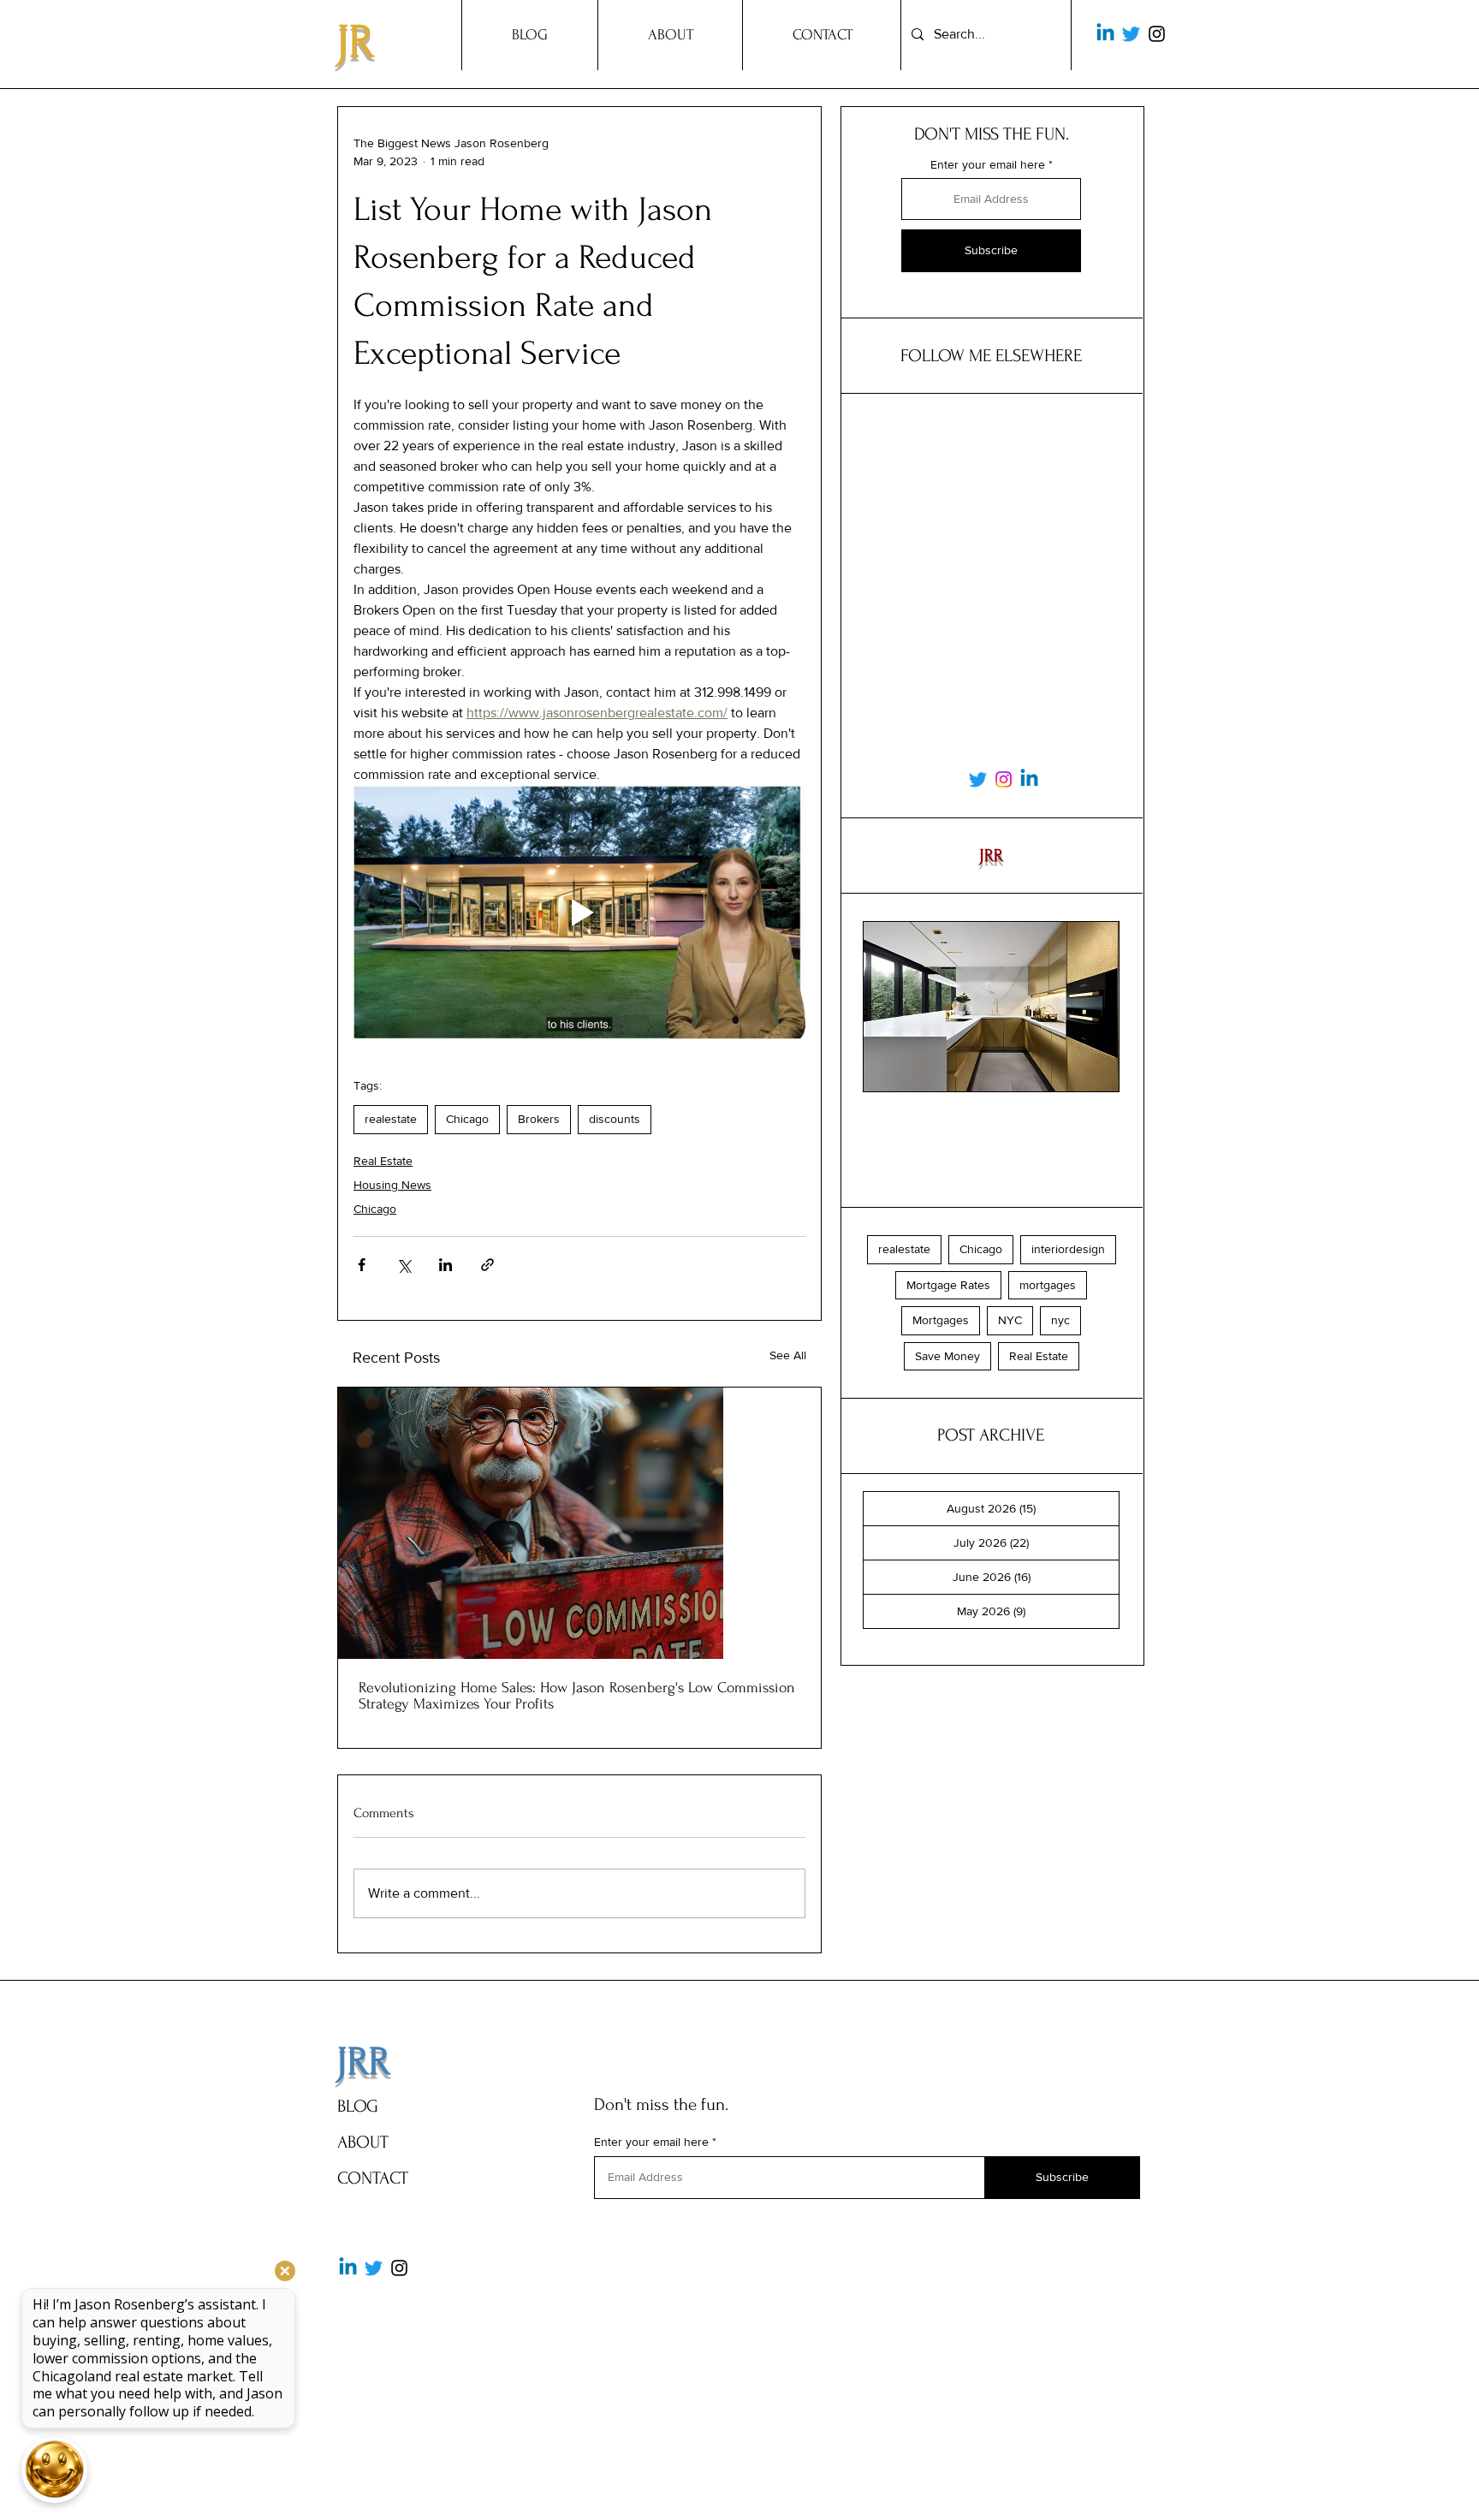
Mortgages (941, 1320)
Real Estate (383, 1161)
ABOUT (363, 2142)
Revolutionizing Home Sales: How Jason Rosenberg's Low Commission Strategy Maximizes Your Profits (577, 1696)
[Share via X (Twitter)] (404, 1265)
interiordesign (1068, 1249)
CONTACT (373, 2178)
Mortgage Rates (948, 1285)
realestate (391, 1119)
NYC (1010, 1320)
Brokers (539, 1119)
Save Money (947, 1356)
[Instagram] (1157, 34)
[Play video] (579, 912)
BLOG (358, 2106)
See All (788, 1355)
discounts (615, 1119)
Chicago (467, 1119)
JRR (363, 2062)
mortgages (1048, 1285)
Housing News (392, 1185)
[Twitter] (1131, 34)
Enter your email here (988, 164)
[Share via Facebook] (362, 1265)
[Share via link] (487, 1265)
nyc (1060, 1320)
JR (356, 42)
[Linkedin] (1105, 34)
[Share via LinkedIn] (445, 1265)
